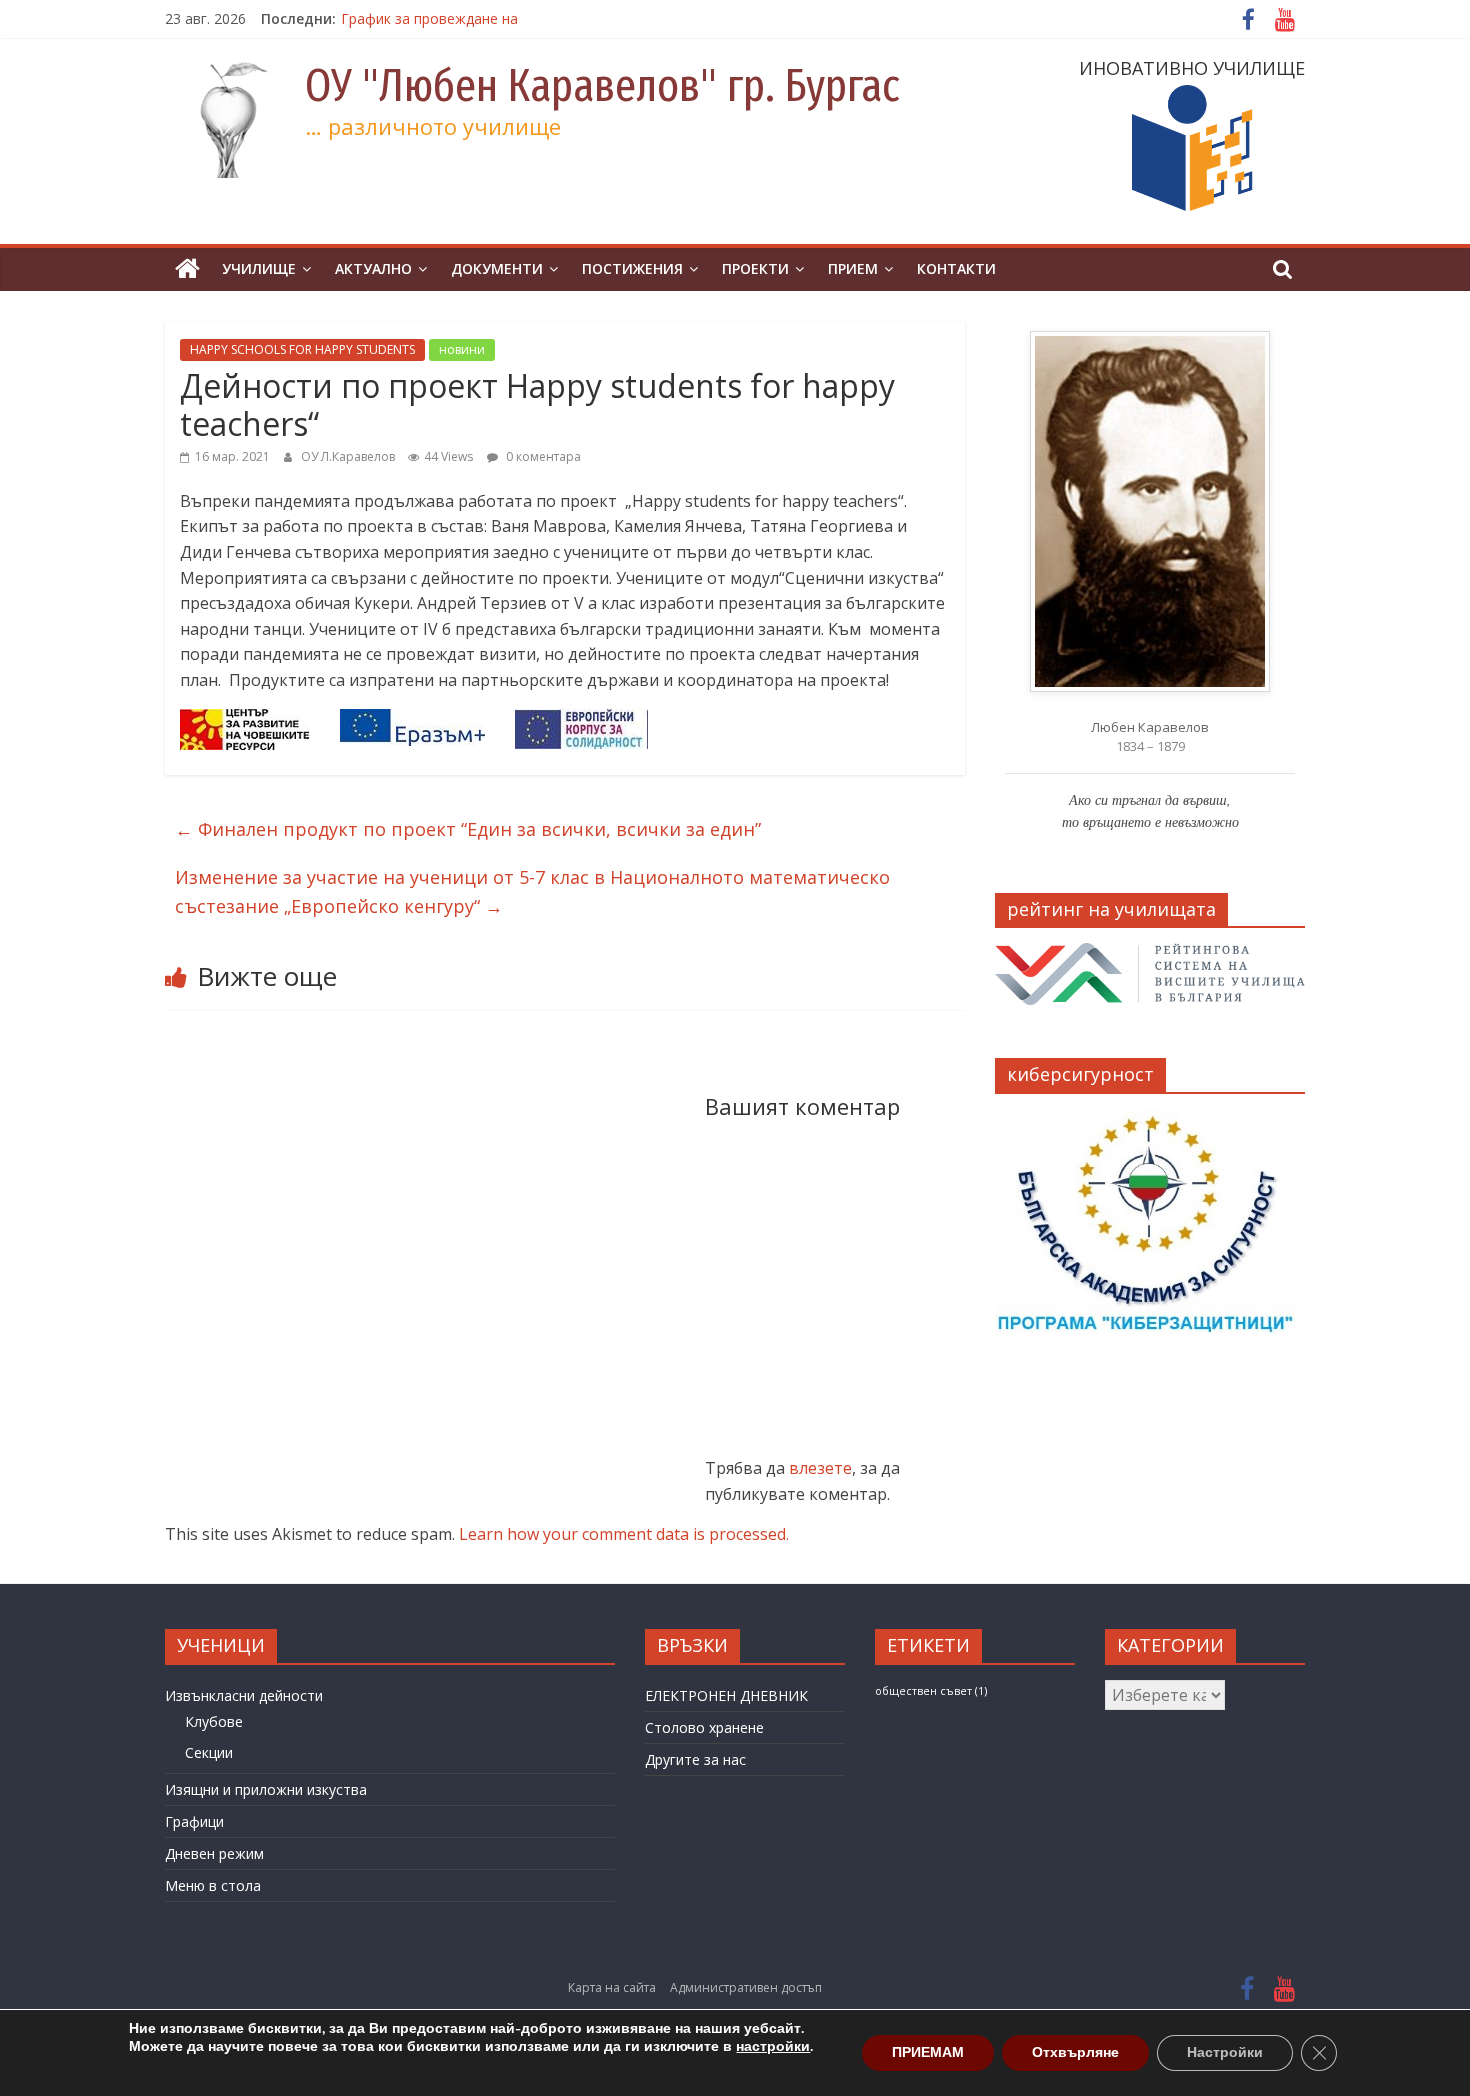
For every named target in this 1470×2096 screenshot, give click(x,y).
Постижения (632, 268)
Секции (209, 1752)
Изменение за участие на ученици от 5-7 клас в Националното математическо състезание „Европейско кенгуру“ (532, 891)
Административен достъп (746, 1987)
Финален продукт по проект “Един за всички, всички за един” (468, 829)
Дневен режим (214, 1853)
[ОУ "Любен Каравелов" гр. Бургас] (187, 269)
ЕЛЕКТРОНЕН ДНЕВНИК (726, 1695)
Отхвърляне (1075, 2052)
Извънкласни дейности (244, 1695)
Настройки (1225, 2052)
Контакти (956, 268)
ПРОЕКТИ (755, 268)
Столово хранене (704, 1727)
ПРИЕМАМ (928, 2052)
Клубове (214, 1721)
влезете (820, 1468)
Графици (194, 1821)
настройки (773, 2047)
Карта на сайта (612, 1987)
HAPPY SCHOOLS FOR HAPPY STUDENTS (302, 349)
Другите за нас (695, 1759)
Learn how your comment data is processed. (624, 1534)
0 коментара (542, 456)
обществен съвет (931, 1691)
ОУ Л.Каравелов (349, 456)
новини (462, 349)
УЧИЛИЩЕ (259, 268)
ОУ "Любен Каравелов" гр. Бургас (602, 85)
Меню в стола (213, 1885)
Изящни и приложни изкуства (266, 1789)
